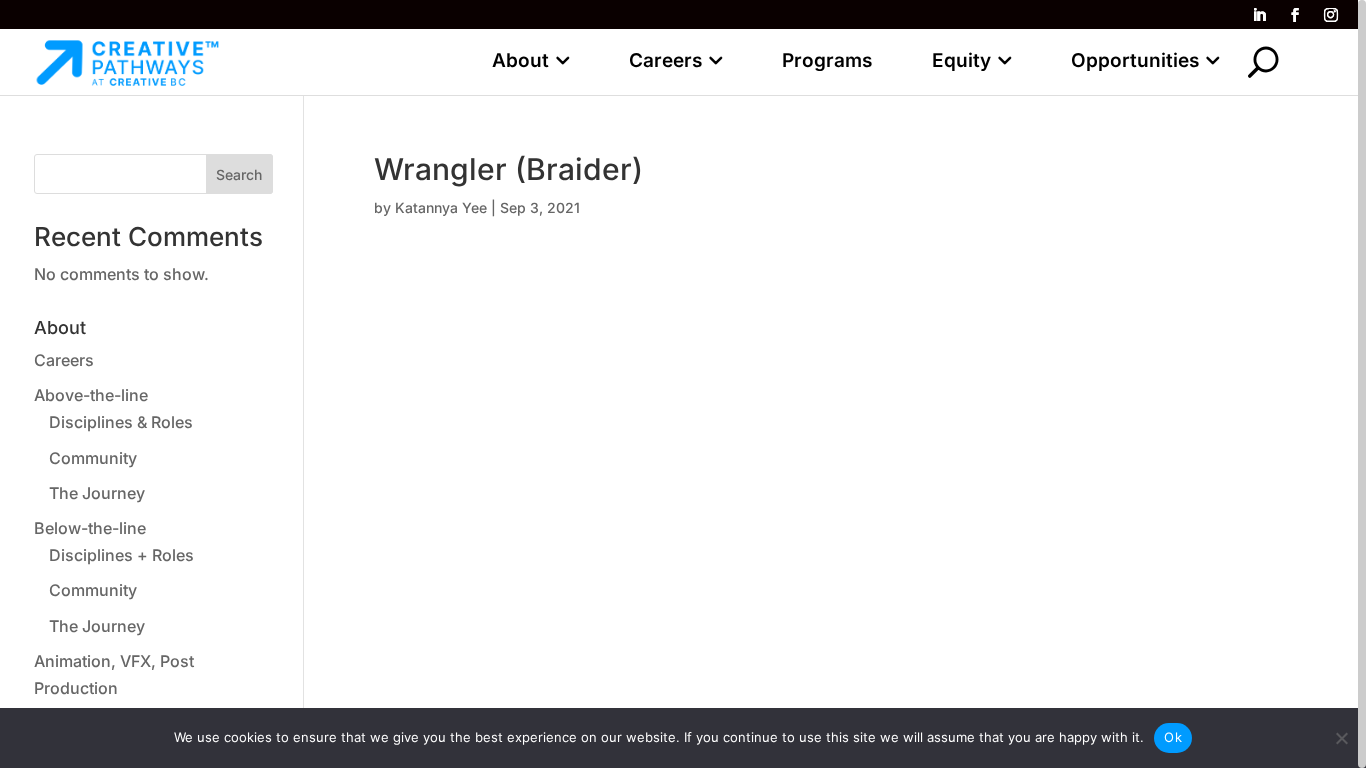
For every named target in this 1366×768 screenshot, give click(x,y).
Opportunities (1135, 60)
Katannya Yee (441, 207)
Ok (1173, 737)
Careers (665, 60)
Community (93, 458)
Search (239, 174)
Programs (827, 60)
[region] (683, 384)
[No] (1341, 738)
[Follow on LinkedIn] (1259, 15)
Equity (961, 60)
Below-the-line (90, 528)
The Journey (97, 493)
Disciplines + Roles (121, 555)
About (520, 60)
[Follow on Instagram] (1331, 15)
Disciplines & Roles (121, 422)
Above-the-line (91, 395)
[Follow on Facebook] (1295, 15)
